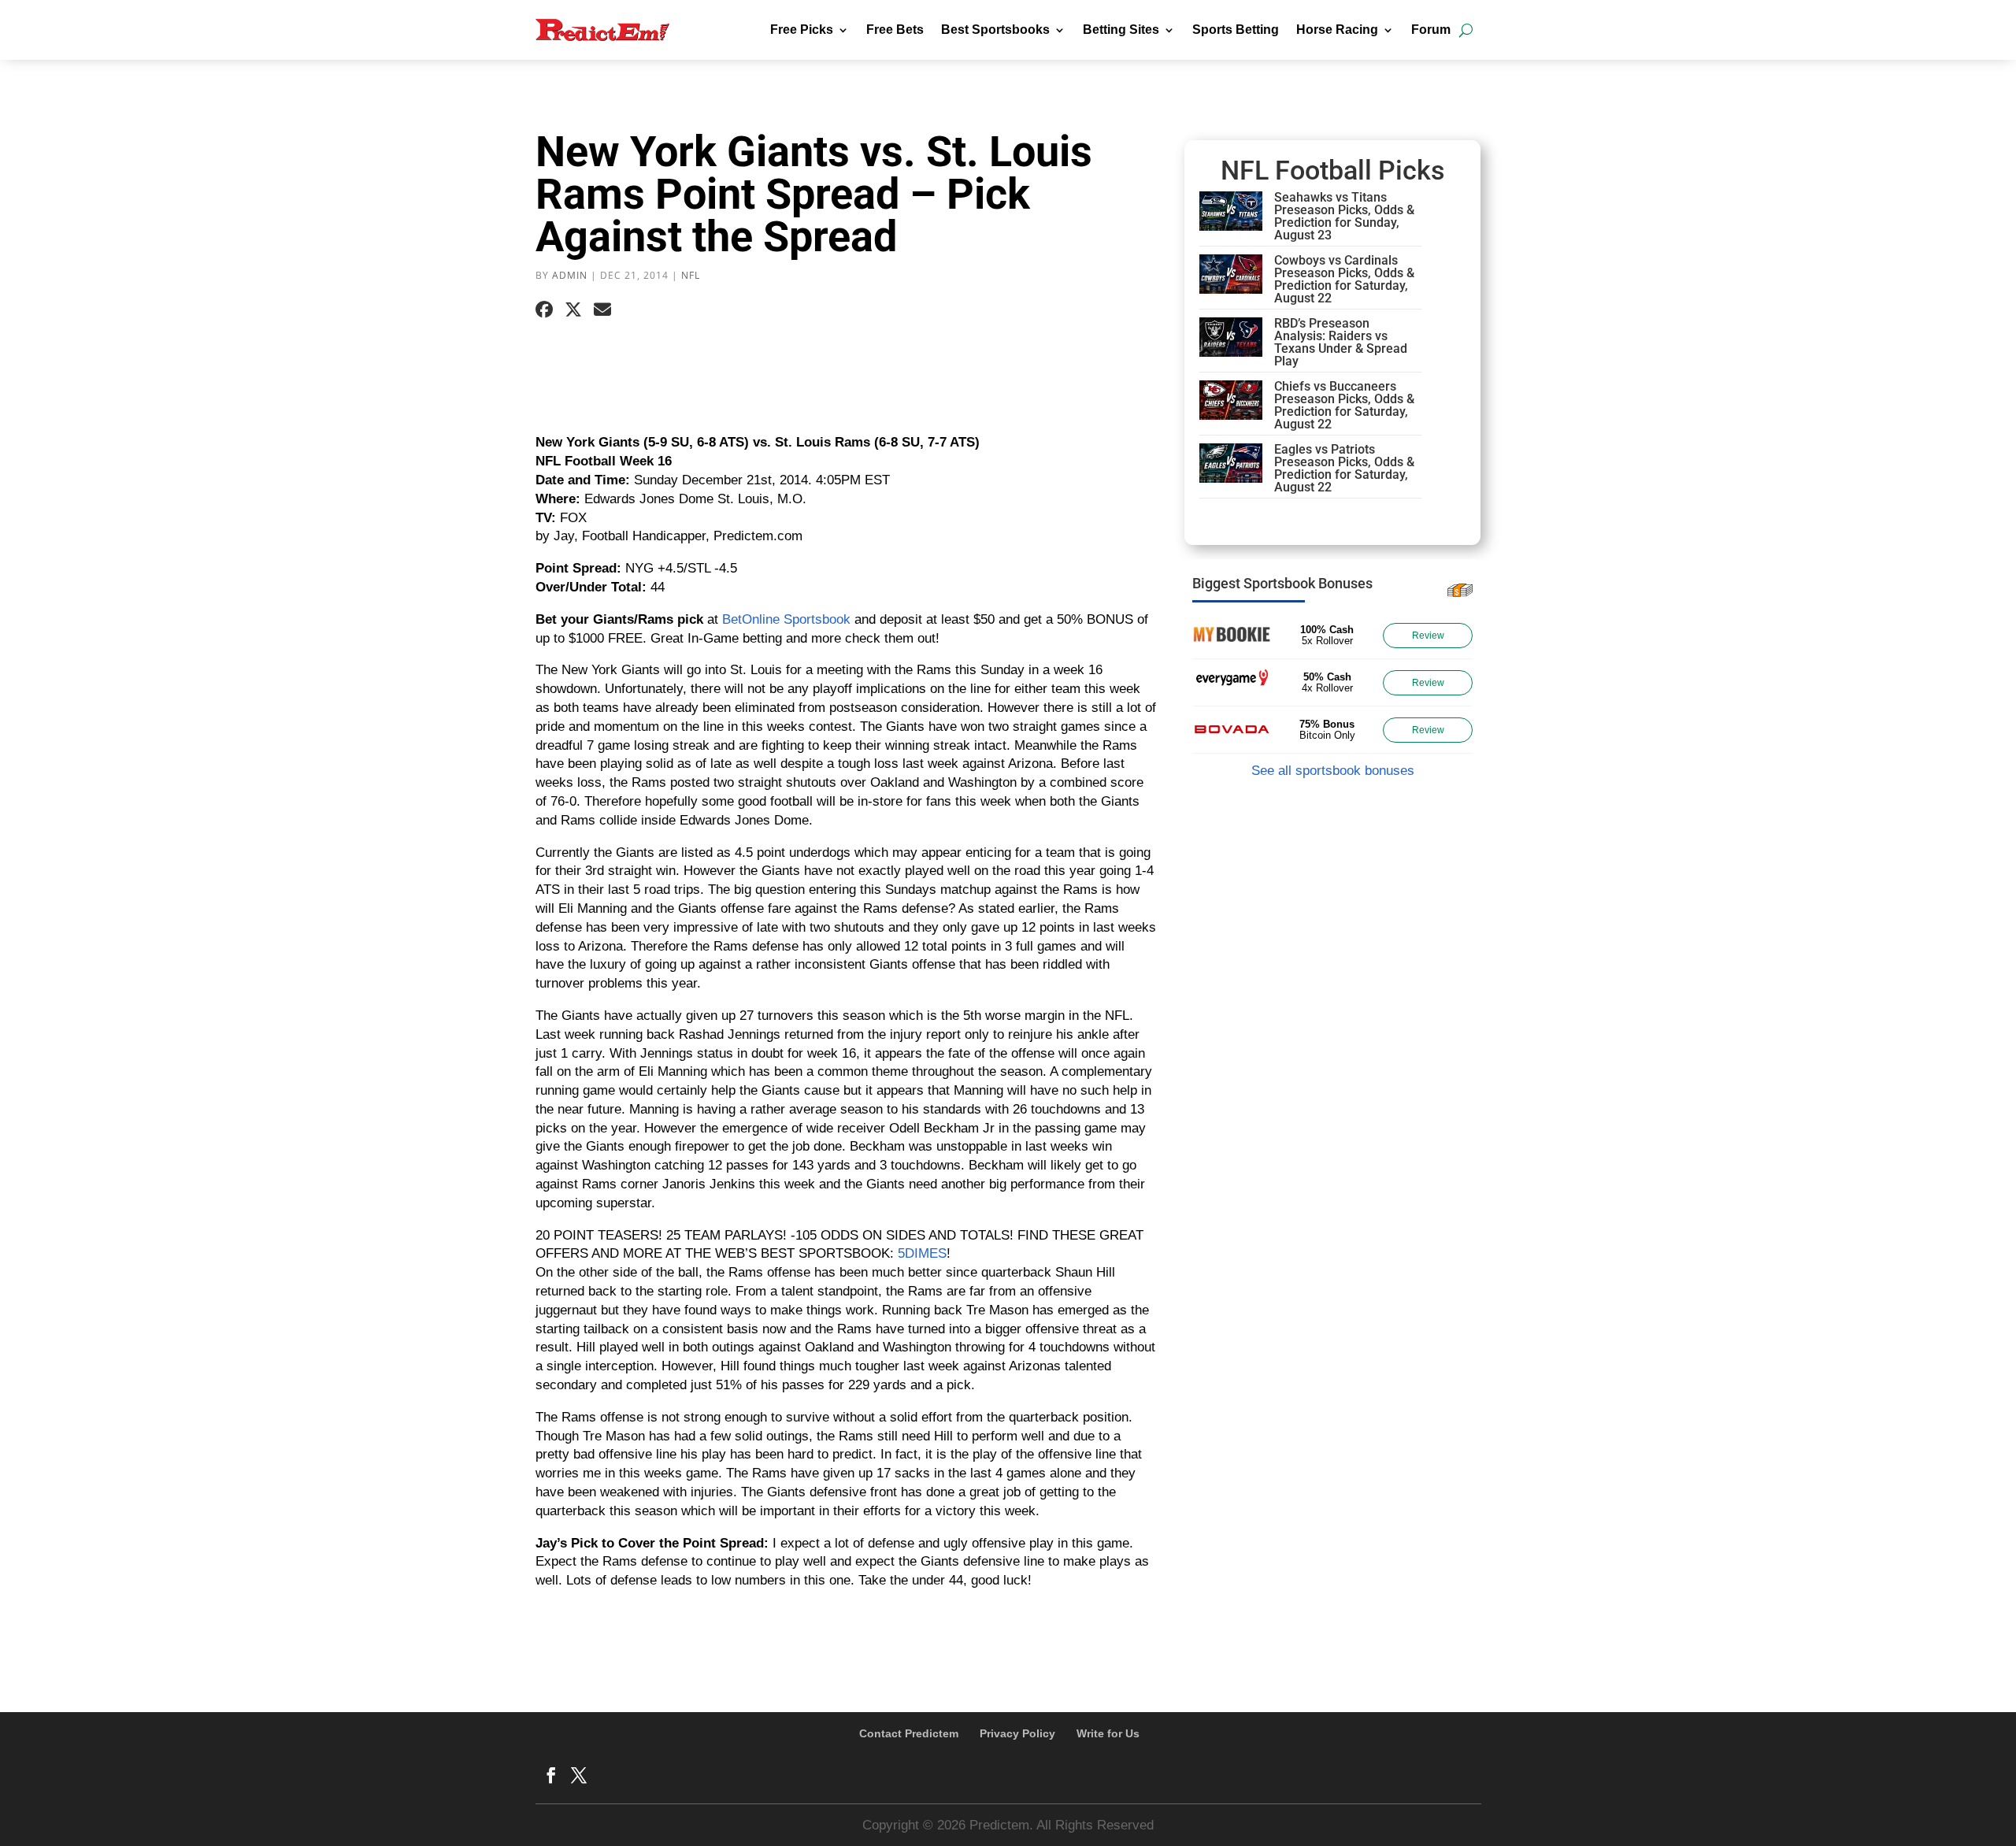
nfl (691, 275)
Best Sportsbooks (995, 30)
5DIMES (922, 1253)
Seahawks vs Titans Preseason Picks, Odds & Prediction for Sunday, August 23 (1344, 216)
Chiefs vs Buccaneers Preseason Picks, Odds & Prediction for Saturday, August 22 (1344, 405)
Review (1428, 636)
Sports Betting (1236, 30)
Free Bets (895, 30)
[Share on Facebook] (544, 310)
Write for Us (1108, 1733)
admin (570, 275)
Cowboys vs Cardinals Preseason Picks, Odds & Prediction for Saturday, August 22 (1344, 279)
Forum (1431, 30)
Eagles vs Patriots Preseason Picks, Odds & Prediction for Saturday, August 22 (1344, 468)
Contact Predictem (909, 1733)
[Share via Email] (602, 310)
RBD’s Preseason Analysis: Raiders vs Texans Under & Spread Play (1341, 342)
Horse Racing (1337, 30)
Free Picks (802, 30)
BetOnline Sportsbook (786, 619)
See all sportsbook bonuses (1333, 771)
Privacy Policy (1017, 1733)
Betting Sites (1121, 30)
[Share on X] (573, 310)
